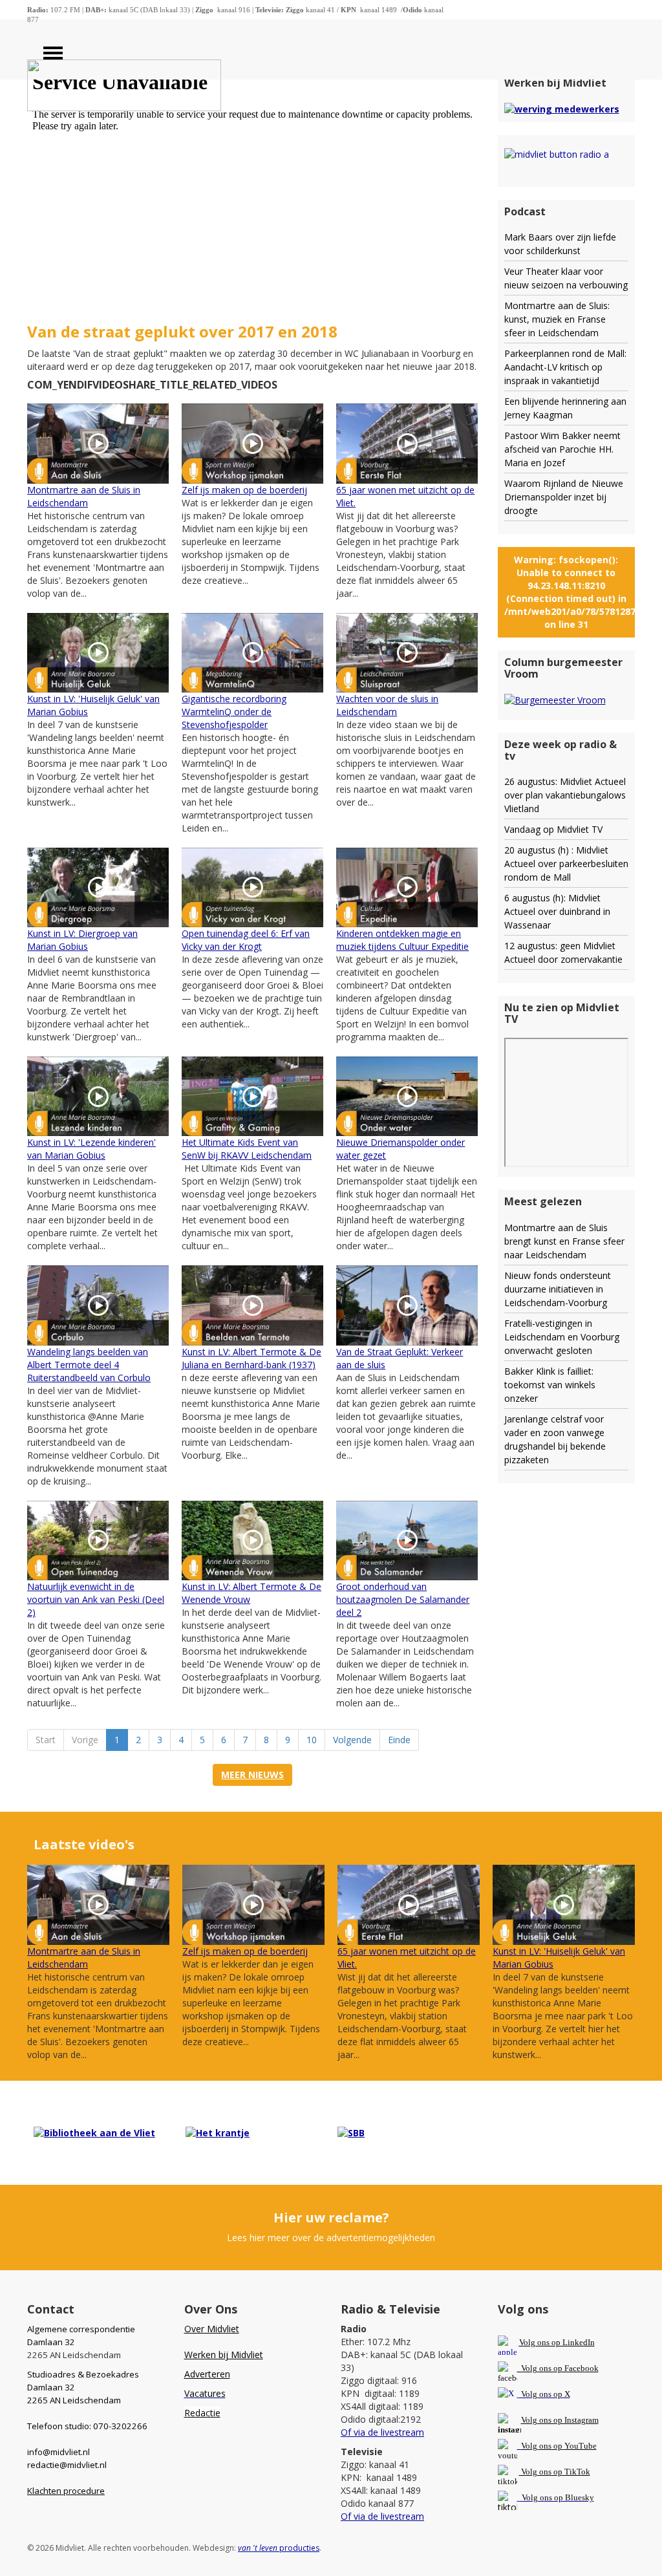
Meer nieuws (252, 1775)
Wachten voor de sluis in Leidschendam (387, 705)
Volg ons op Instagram (560, 2420)
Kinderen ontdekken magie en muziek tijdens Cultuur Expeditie (402, 940)
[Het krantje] (218, 2132)
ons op (551, 2446)
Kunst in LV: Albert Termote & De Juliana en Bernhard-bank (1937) (251, 1358)
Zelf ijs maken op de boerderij (244, 490)
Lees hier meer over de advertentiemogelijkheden (331, 2238)
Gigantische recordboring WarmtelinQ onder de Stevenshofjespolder (234, 712)
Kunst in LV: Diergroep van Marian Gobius (82, 940)
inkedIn (557, 2342)
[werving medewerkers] (562, 108)
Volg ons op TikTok (555, 2472)
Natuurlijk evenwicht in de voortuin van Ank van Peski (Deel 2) (96, 1599)
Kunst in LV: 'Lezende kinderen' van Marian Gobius (91, 1149)
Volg (530, 2446)
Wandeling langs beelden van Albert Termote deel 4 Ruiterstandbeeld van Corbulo (89, 1365)
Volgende (352, 1740)
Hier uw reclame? (331, 2217)
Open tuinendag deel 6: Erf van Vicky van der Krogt (246, 940)
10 (312, 1740)
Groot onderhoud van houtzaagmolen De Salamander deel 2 (403, 1599)
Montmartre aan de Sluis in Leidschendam (84, 496)
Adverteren (207, 2374)
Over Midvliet (212, 2329)
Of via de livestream (382, 2432)
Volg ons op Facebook (558, 2368)
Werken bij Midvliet (224, 2355)
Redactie (202, 2413)
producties (279, 2548)
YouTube (581, 2446)
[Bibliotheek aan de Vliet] (94, 2132)
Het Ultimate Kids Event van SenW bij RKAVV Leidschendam (247, 1149)
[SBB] (351, 2132)
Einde (399, 1740)
